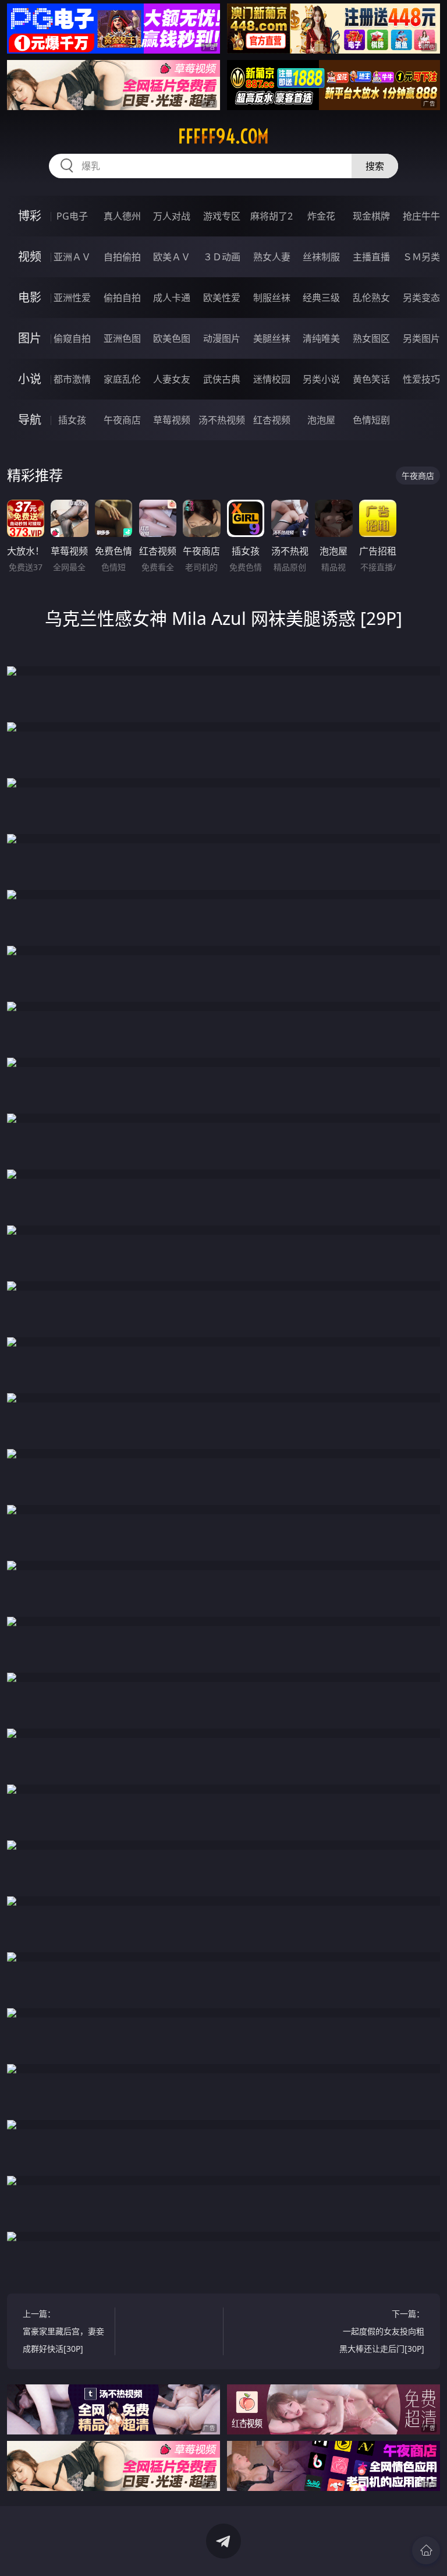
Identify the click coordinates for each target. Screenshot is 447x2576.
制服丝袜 (272, 298)
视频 (30, 257)
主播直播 (371, 257)
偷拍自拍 (122, 298)
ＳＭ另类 (421, 257)
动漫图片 (222, 338)
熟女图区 (371, 338)
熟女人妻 (272, 257)
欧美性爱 (222, 298)
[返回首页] (426, 2550)
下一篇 (382, 2331)
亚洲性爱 (72, 298)
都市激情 (72, 379)
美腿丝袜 (272, 338)
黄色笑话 (371, 379)
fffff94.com (223, 136)
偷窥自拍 (72, 338)
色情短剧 (371, 420)
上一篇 (63, 2331)
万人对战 (172, 216)
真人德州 (122, 216)
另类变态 (421, 298)
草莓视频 (172, 420)
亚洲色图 (122, 338)
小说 (30, 379)
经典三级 (321, 298)
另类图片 (421, 338)
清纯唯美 (321, 338)
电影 (30, 297)
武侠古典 (222, 379)
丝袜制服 (321, 257)
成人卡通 (172, 298)
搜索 (375, 166)
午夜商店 (122, 420)
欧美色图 (172, 338)
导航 (30, 420)
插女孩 (72, 420)
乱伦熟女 (371, 298)
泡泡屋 (321, 420)
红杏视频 (272, 420)
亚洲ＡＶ (72, 257)
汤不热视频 (222, 420)
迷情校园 (272, 379)
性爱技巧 (421, 379)
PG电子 (72, 216)
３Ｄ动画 (222, 257)
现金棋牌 (371, 216)
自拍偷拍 (122, 257)
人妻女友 (172, 379)
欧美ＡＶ (172, 257)
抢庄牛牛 (421, 216)
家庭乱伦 (122, 379)
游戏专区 (222, 216)
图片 (30, 338)
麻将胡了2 (272, 216)
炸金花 (321, 216)
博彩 (30, 216)
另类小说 (321, 379)
